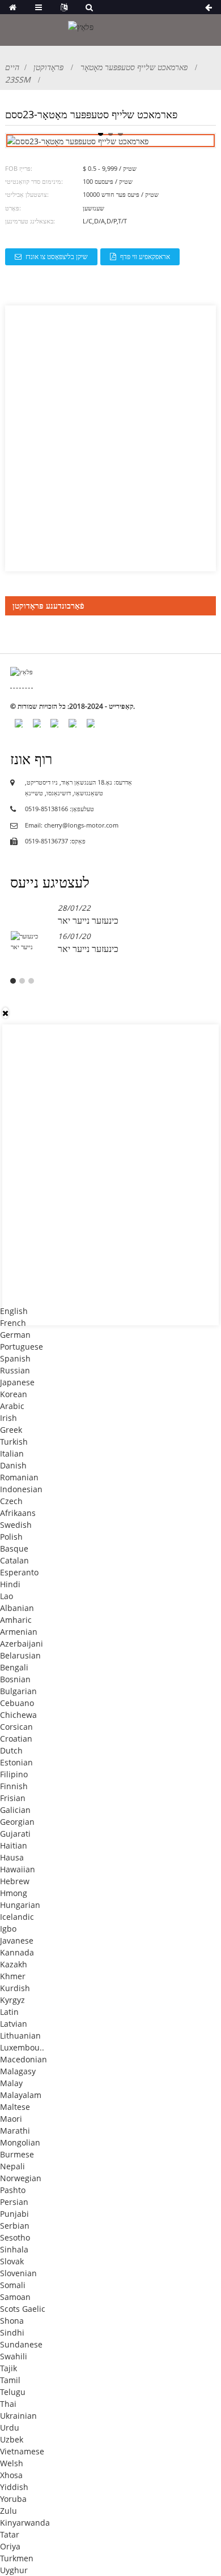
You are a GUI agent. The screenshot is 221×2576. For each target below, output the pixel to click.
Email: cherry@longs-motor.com (72, 825)
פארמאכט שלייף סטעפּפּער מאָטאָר (134, 67)
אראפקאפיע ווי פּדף (145, 257)
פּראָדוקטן (48, 67)
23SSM (18, 79)
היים (12, 67)
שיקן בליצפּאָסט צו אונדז (57, 257)
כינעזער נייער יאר (88, 920)
